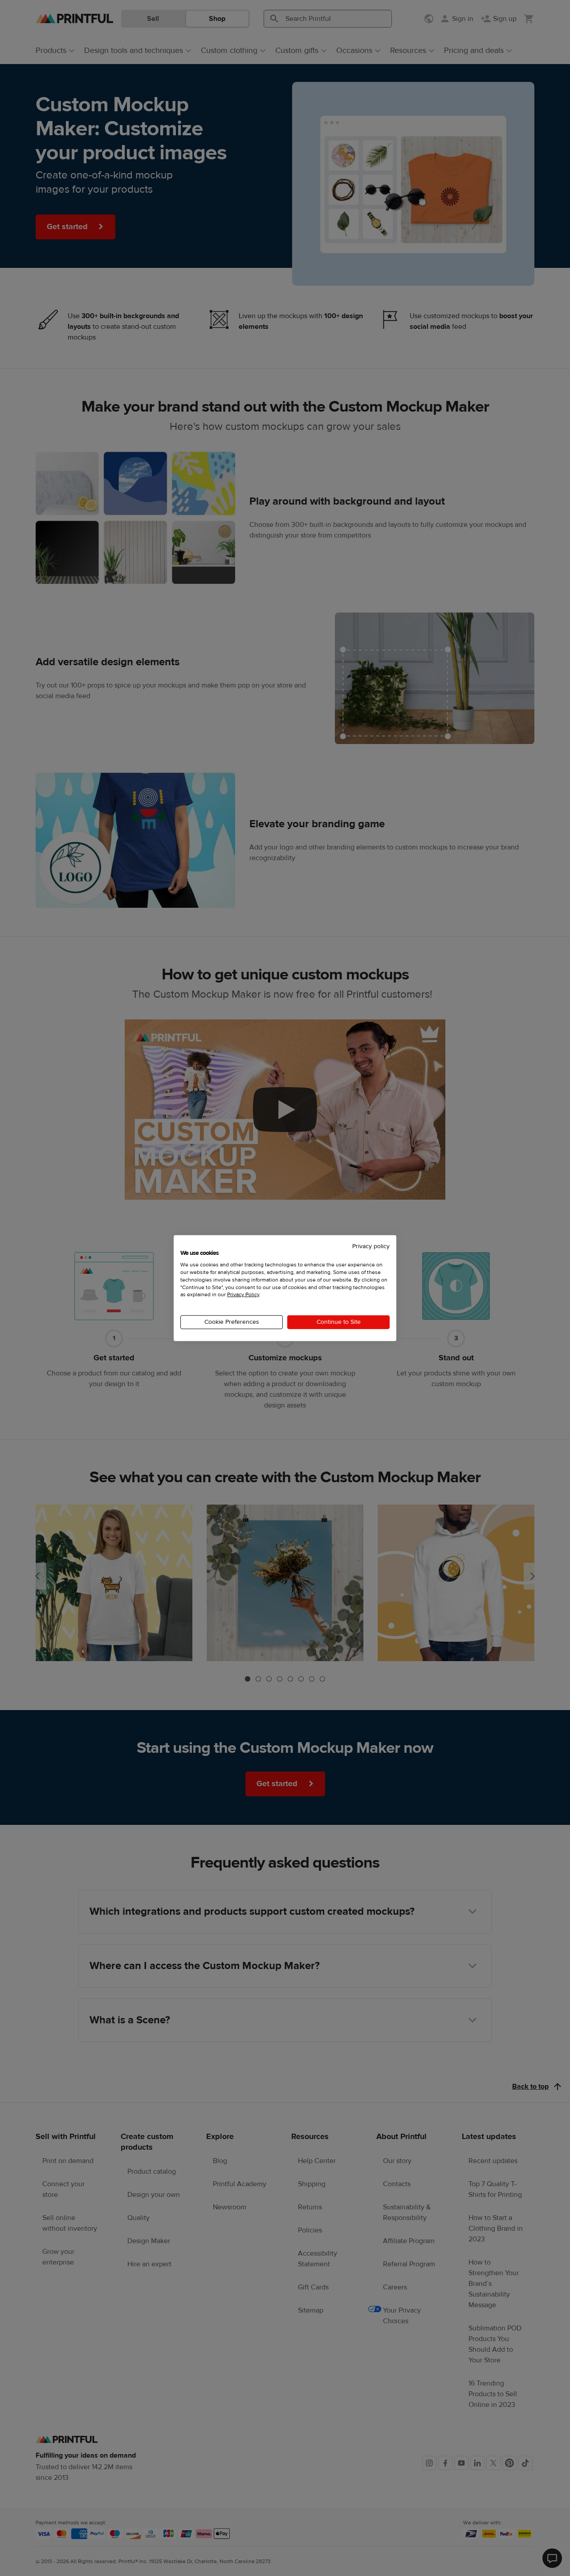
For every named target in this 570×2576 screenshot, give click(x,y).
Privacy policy (371, 1246)
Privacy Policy (243, 1294)
